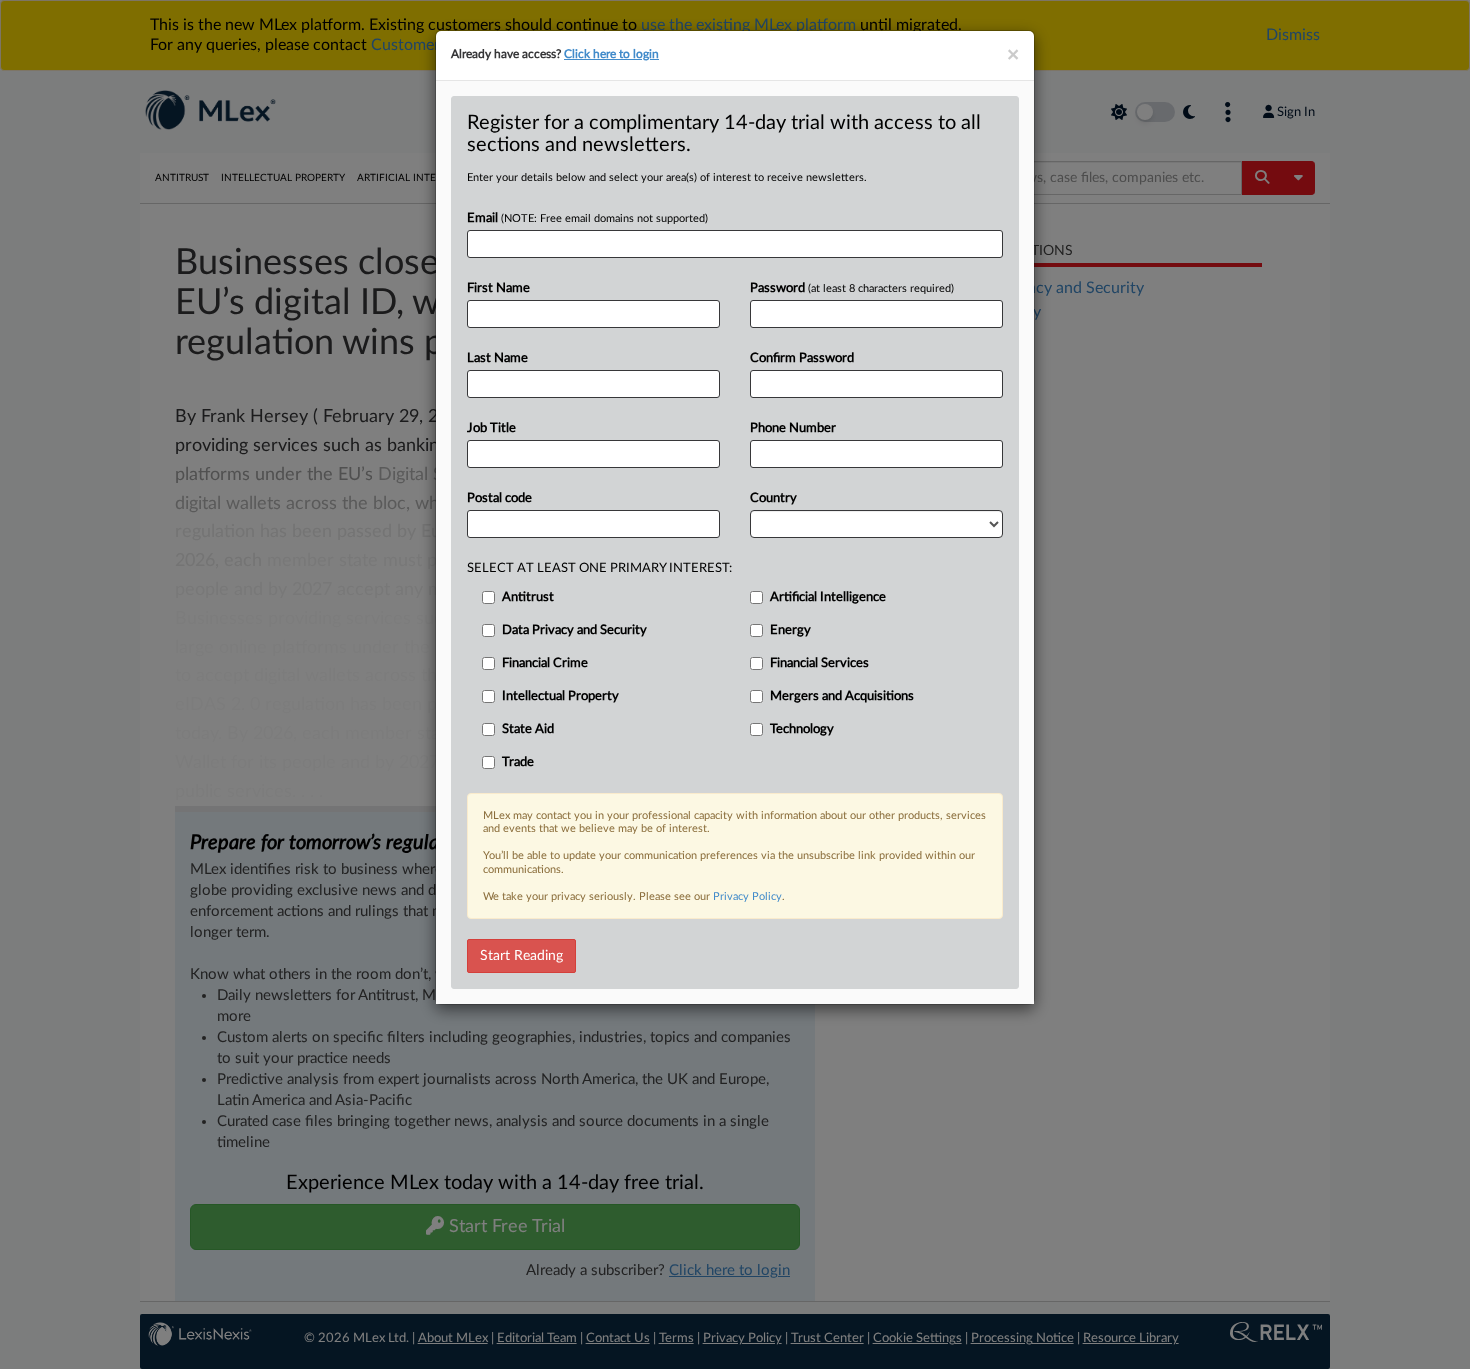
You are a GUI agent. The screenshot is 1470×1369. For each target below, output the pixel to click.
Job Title (491, 428)
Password (852, 288)
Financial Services (819, 663)
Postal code (499, 498)
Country (773, 498)
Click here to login (611, 54)
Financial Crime (545, 663)
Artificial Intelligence (828, 597)
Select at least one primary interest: (599, 568)
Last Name (497, 358)
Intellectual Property (560, 696)
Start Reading (521, 956)
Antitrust (528, 597)
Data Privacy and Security (574, 630)
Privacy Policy (747, 896)
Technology (802, 729)
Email (587, 218)
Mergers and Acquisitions (842, 696)
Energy (790, 630)
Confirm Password (802, 358)
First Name (498, 288)
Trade (518, 762)
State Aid (528, 729)
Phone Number (793, 428)
